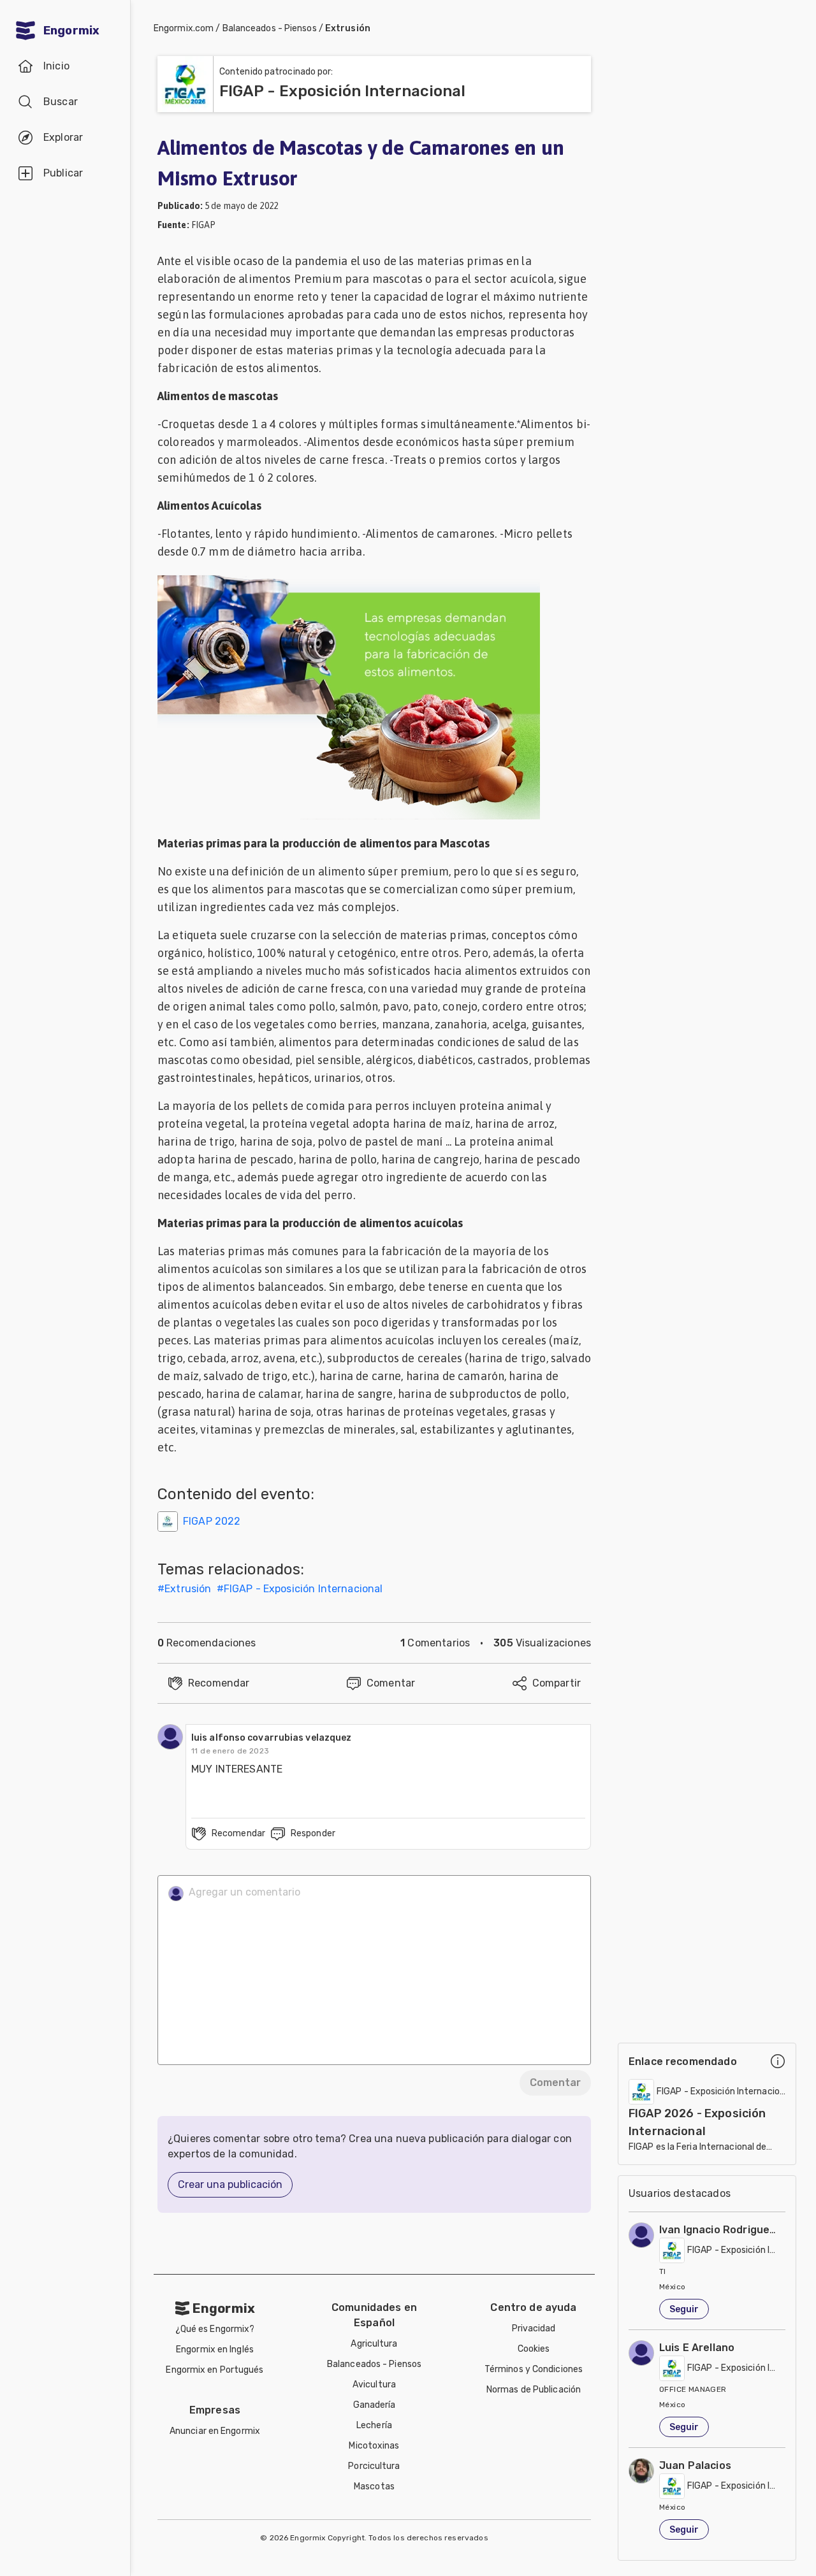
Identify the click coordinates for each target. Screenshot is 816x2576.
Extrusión (348, 28)
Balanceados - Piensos (270, 28)
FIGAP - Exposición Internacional (303, 1589)
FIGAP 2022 (212, 1521)
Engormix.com (184, 28)
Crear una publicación (230, 2184)
